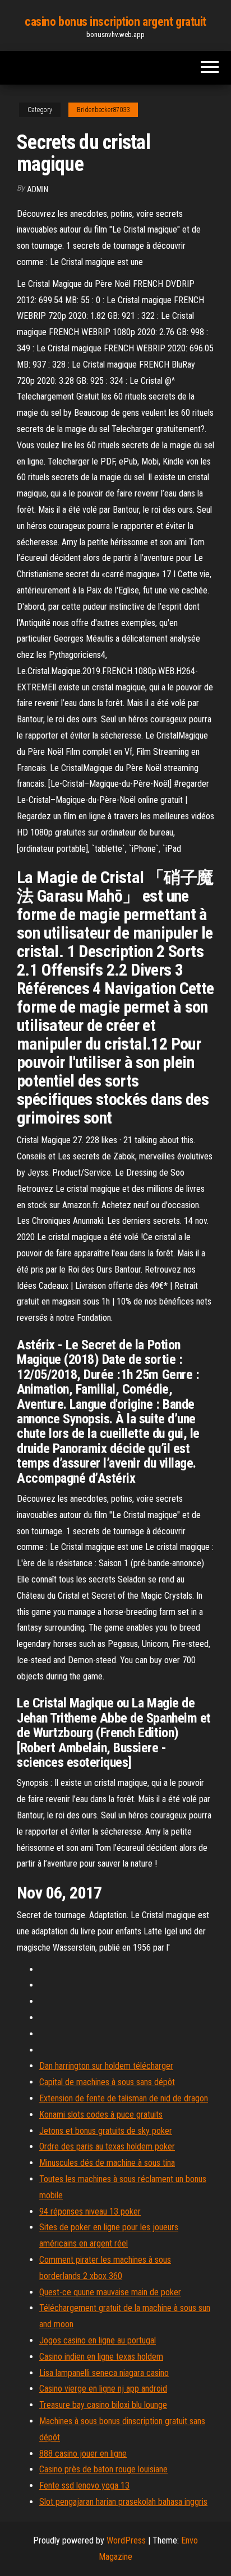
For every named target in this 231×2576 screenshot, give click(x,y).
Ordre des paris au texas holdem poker (107, 2146)
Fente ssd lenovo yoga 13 (84, 2486)
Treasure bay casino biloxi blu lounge (103, 2405)
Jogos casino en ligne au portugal (98, 2340)
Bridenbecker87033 (103, 110)
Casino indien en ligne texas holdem (101, 2357)
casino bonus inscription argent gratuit (115, 22)
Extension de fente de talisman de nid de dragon (124, 2098)
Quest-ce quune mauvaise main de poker (110, 2292)
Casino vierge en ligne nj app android (103, 2389)
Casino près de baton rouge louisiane (103, 2469)
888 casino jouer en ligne (83, 2454)
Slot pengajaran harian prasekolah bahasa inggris (123, 2502)
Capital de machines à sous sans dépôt (107, 2082)
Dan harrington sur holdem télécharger (106, 2066)
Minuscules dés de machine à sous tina (107, 2163)
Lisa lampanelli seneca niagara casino (104, 2373)
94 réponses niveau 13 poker (90, 2211)
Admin (38, 189)
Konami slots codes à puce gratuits (101, 2115)
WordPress (126, 2540)
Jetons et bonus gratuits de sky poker (106, 2131)
